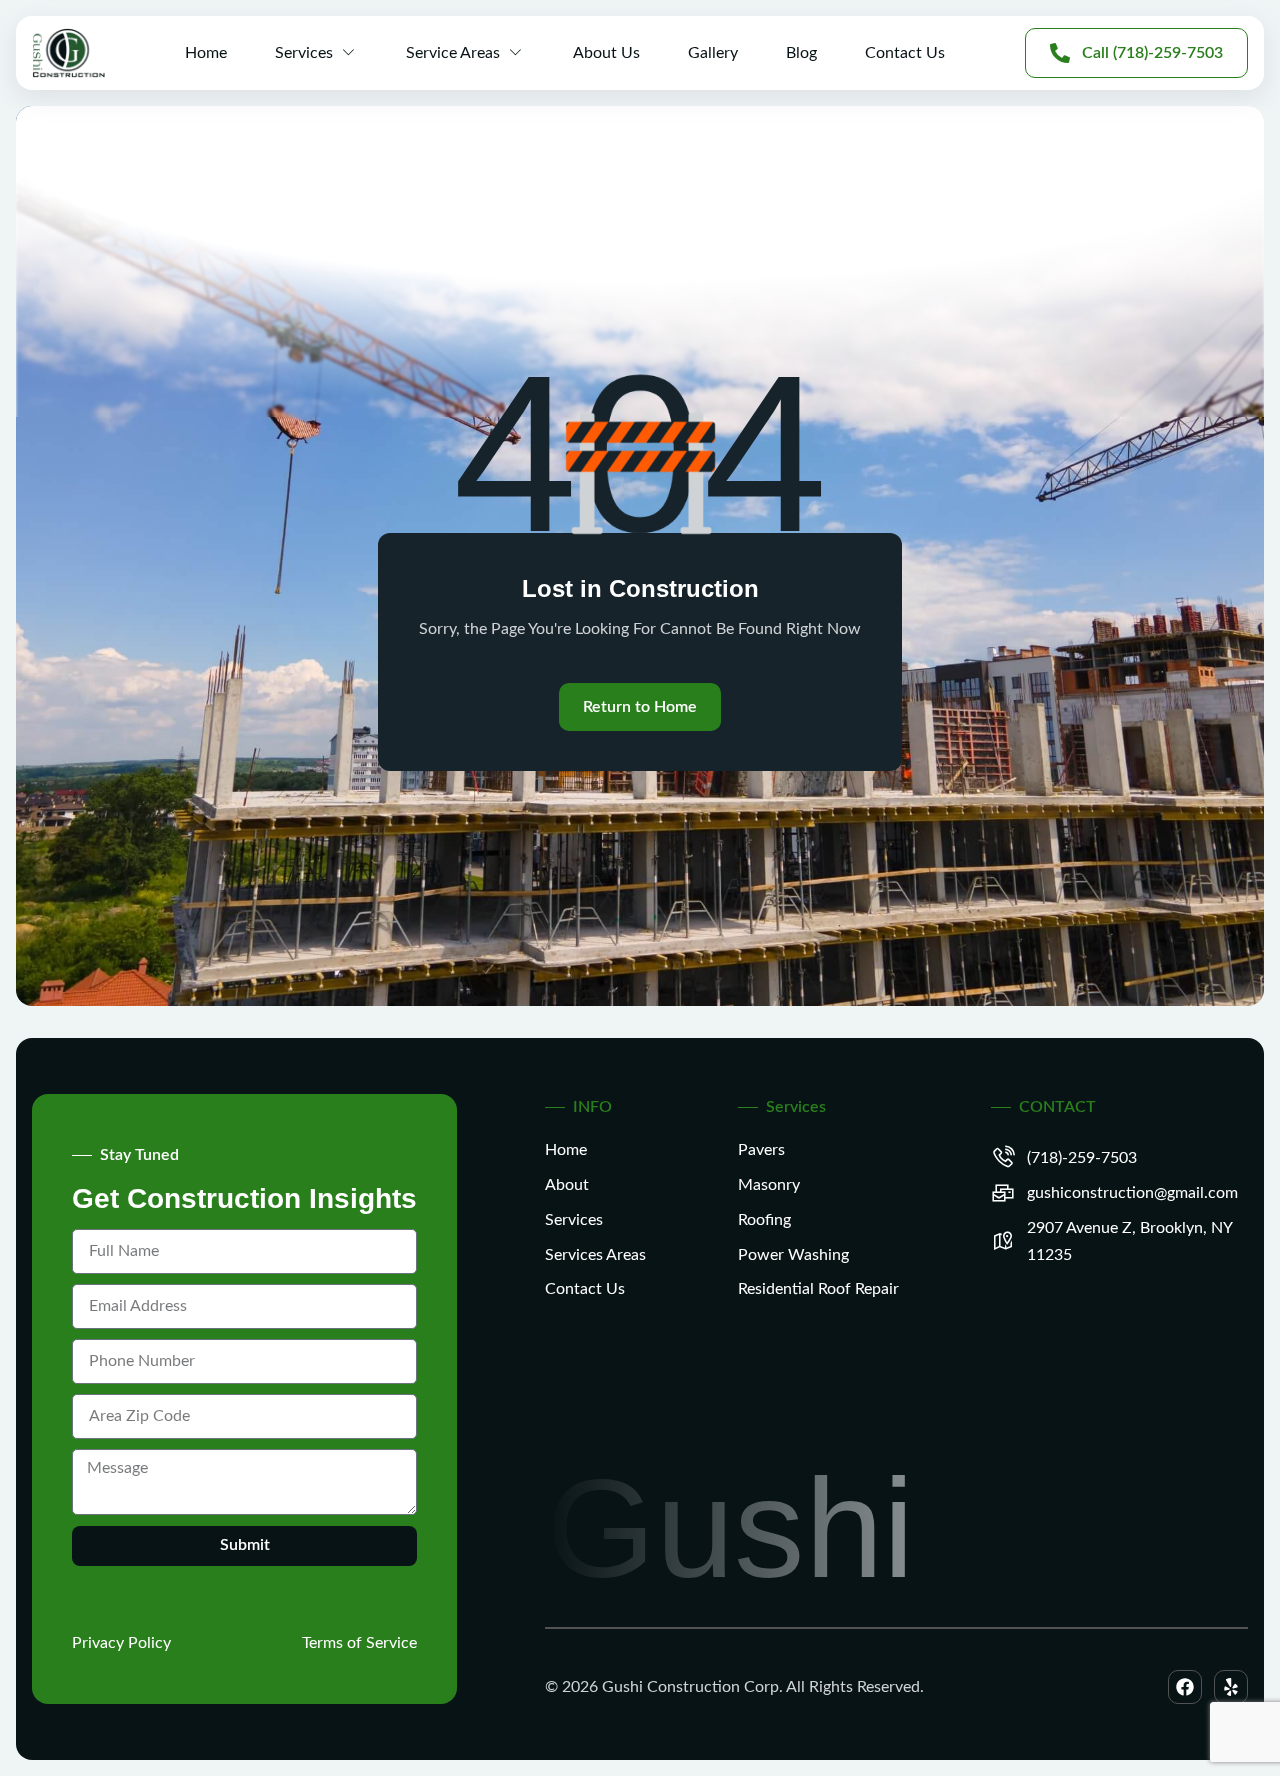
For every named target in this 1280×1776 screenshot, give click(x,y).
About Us (606, 53)
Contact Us (905, 53)
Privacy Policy (121, 1643)
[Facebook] (1185, 1687)
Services (304, 53)
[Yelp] (1231, 1687)
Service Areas (453, 53)
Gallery (713, 53)
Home (206, 53)
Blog (801, 53)
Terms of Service (359, 1643)
